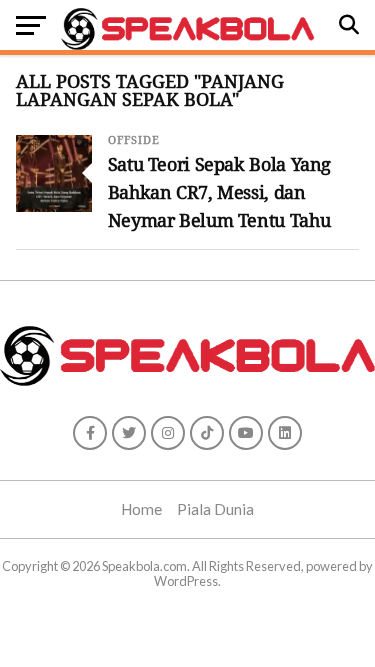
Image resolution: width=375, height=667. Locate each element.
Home (141, 509)
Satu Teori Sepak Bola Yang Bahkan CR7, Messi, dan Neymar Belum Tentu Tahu (219, 192)
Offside (134, 140)
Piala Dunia (215, 509)
